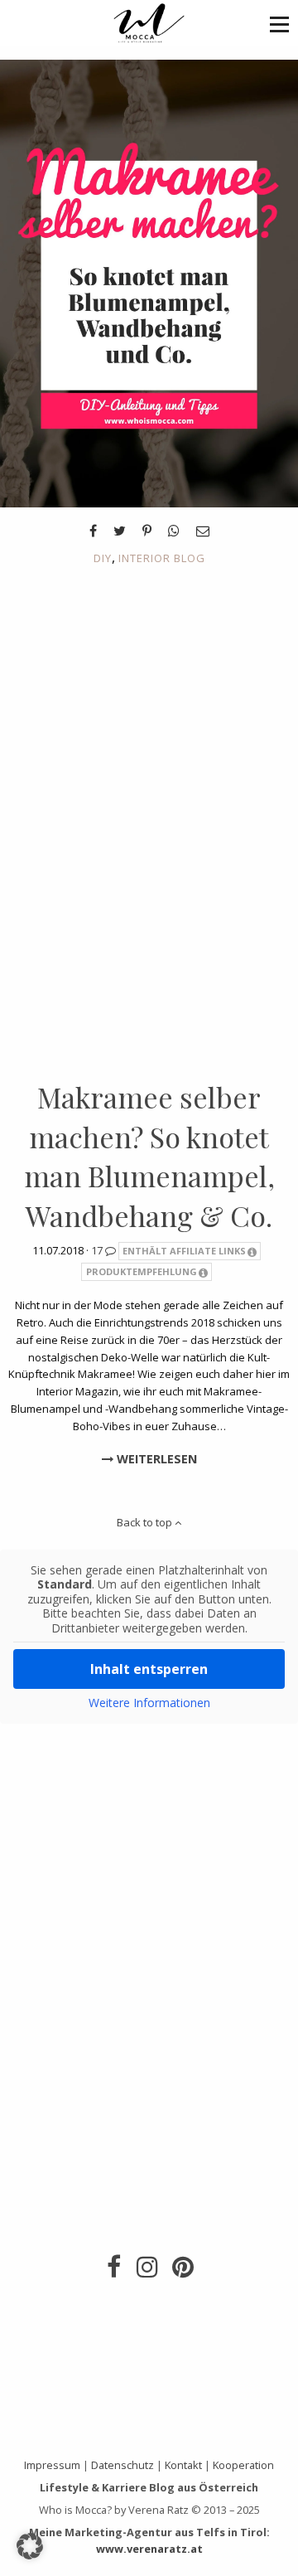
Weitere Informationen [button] (149, 1703)
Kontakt (183, 2465)
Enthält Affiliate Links (184, 1251)
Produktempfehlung (142, 1271)
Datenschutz (123, 2465)
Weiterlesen (155, 1459)
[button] (279, 24)
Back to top (146, 1522)
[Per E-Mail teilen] (203, 531)
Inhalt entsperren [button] (149, 1669)
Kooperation (243, 2465)
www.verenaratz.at (149, 2549)
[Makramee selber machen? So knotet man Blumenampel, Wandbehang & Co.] (149, 282)
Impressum (52, 2465)
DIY (103, 558)
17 (98, 1250)
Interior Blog (162, 558)
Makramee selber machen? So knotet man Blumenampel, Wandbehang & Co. (149, 1156)
